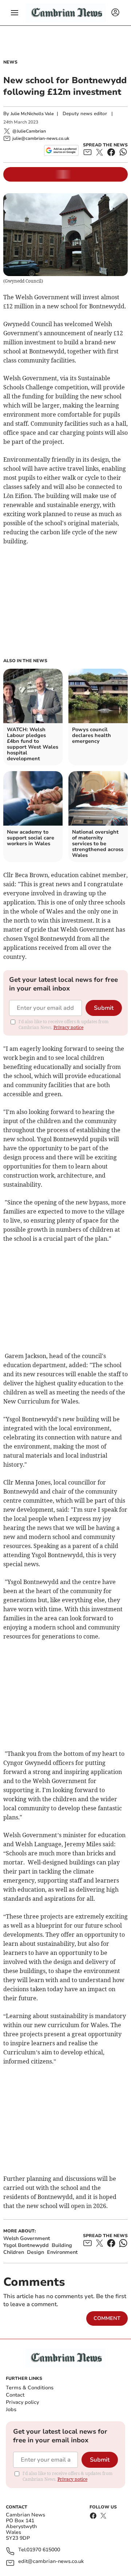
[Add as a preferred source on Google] (61, 150)
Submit (104, 1008)
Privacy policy (22, 2402)
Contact (15, 2395)
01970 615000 (43, 2550)
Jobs (11, 2409)
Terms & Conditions (30, 2388)
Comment (107, 2318)
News (10, 62)
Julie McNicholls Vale (32, 114)
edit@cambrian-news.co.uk (51, 2562)
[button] (15, 13)
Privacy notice (68, 1027)
